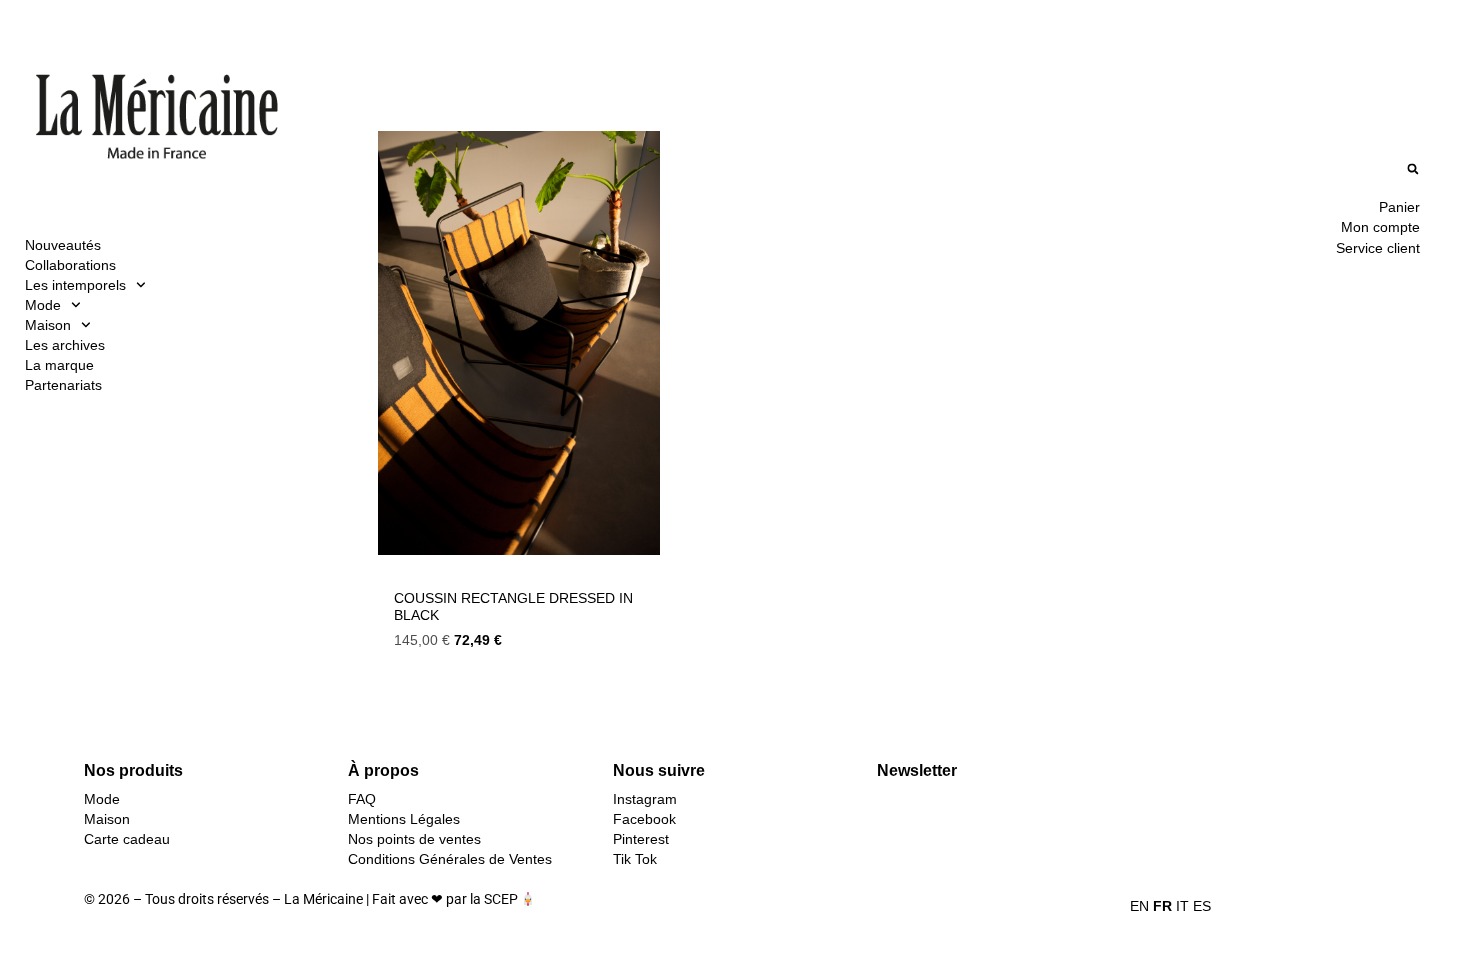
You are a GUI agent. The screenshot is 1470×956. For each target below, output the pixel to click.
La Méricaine (323, 899)
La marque (59, 365)
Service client (1378, 248)
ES (1202, 906)
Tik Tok (635, 859)
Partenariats (63, 385)
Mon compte (1380, 227)
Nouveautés (63, 245)
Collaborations (70, 265)
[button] (1412, 169)
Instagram (645, 799)
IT (1182, 906)
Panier (1399, 207)
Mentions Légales (404, 819)
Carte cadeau (127, 839)
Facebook (644, 819)
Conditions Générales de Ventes (450, 859)
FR (1162, 906)
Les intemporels (75, 285)
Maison (48, 325)
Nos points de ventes (414, 839)
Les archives (65, 345)
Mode (43, 305)
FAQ (362, 799)
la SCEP (494, 899)
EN (1139, 906)
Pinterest (641, 839)
